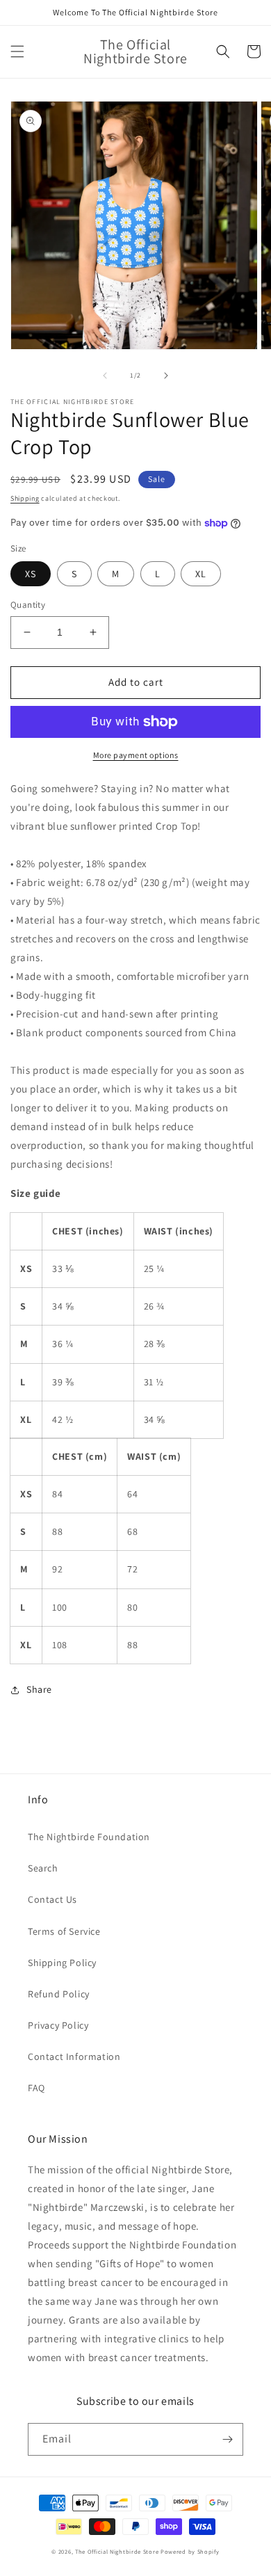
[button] (17, 51)
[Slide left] (105, 376)
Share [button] (39, 1689)
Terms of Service (64, 1931)
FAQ (36, 2088)
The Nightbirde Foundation (89, 1837)
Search (43, 1868)
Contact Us (52, 1899)
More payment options (136, 755)
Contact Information (74, 2056)
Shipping (25, 498)
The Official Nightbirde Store (117, 2551)
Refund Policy (59, 1994)
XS (31, 574)
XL (201, 574)
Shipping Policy (62, 1963)
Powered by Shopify (190, 2551)
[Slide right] (166, 376)
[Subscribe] (227, 2439)
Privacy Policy (58, 2025)
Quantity (28, 605)
